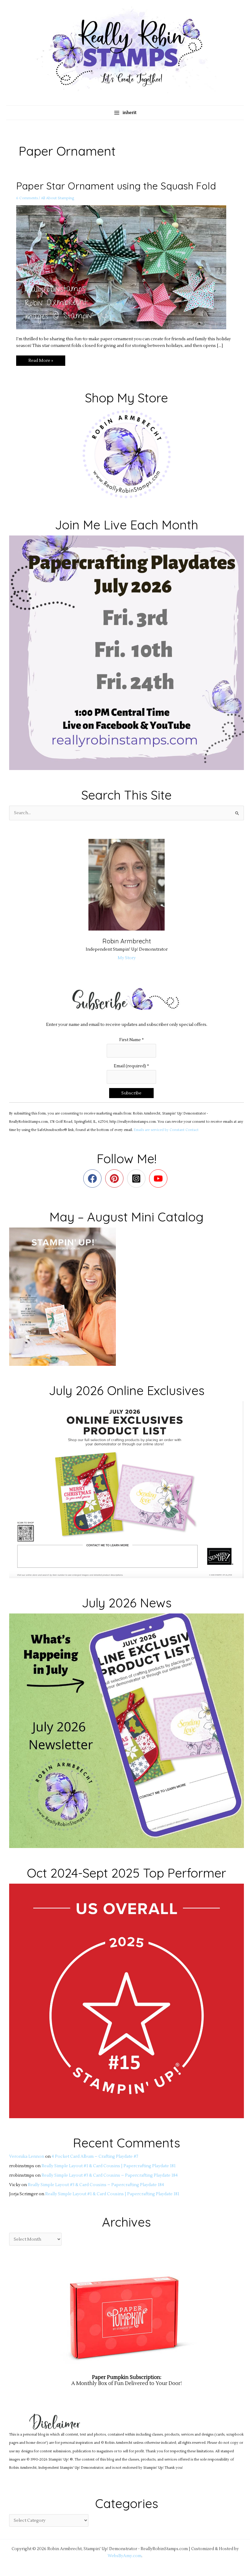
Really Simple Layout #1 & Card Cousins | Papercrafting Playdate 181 (109, 2166)
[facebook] (94, 1178)
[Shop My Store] (127, 454)
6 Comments (27, 198)
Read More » (41, 359)
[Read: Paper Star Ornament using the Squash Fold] (125, 267)
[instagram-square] (138, 1178)
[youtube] (160, 1178)
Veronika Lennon (27, 2156)
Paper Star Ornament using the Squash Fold (116, 186)
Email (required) (131, 1066)
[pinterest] (116, 1178)
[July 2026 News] (127, 1731)
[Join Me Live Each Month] (127, 652)
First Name (132, 1040)
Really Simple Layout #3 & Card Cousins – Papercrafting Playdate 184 (110, 2175)
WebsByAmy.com (125, 2556)
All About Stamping (57, 198)
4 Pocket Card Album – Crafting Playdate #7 (95, 2156)
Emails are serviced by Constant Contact (166, 1130)
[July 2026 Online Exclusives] (127, 1489)
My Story (127, 958)
